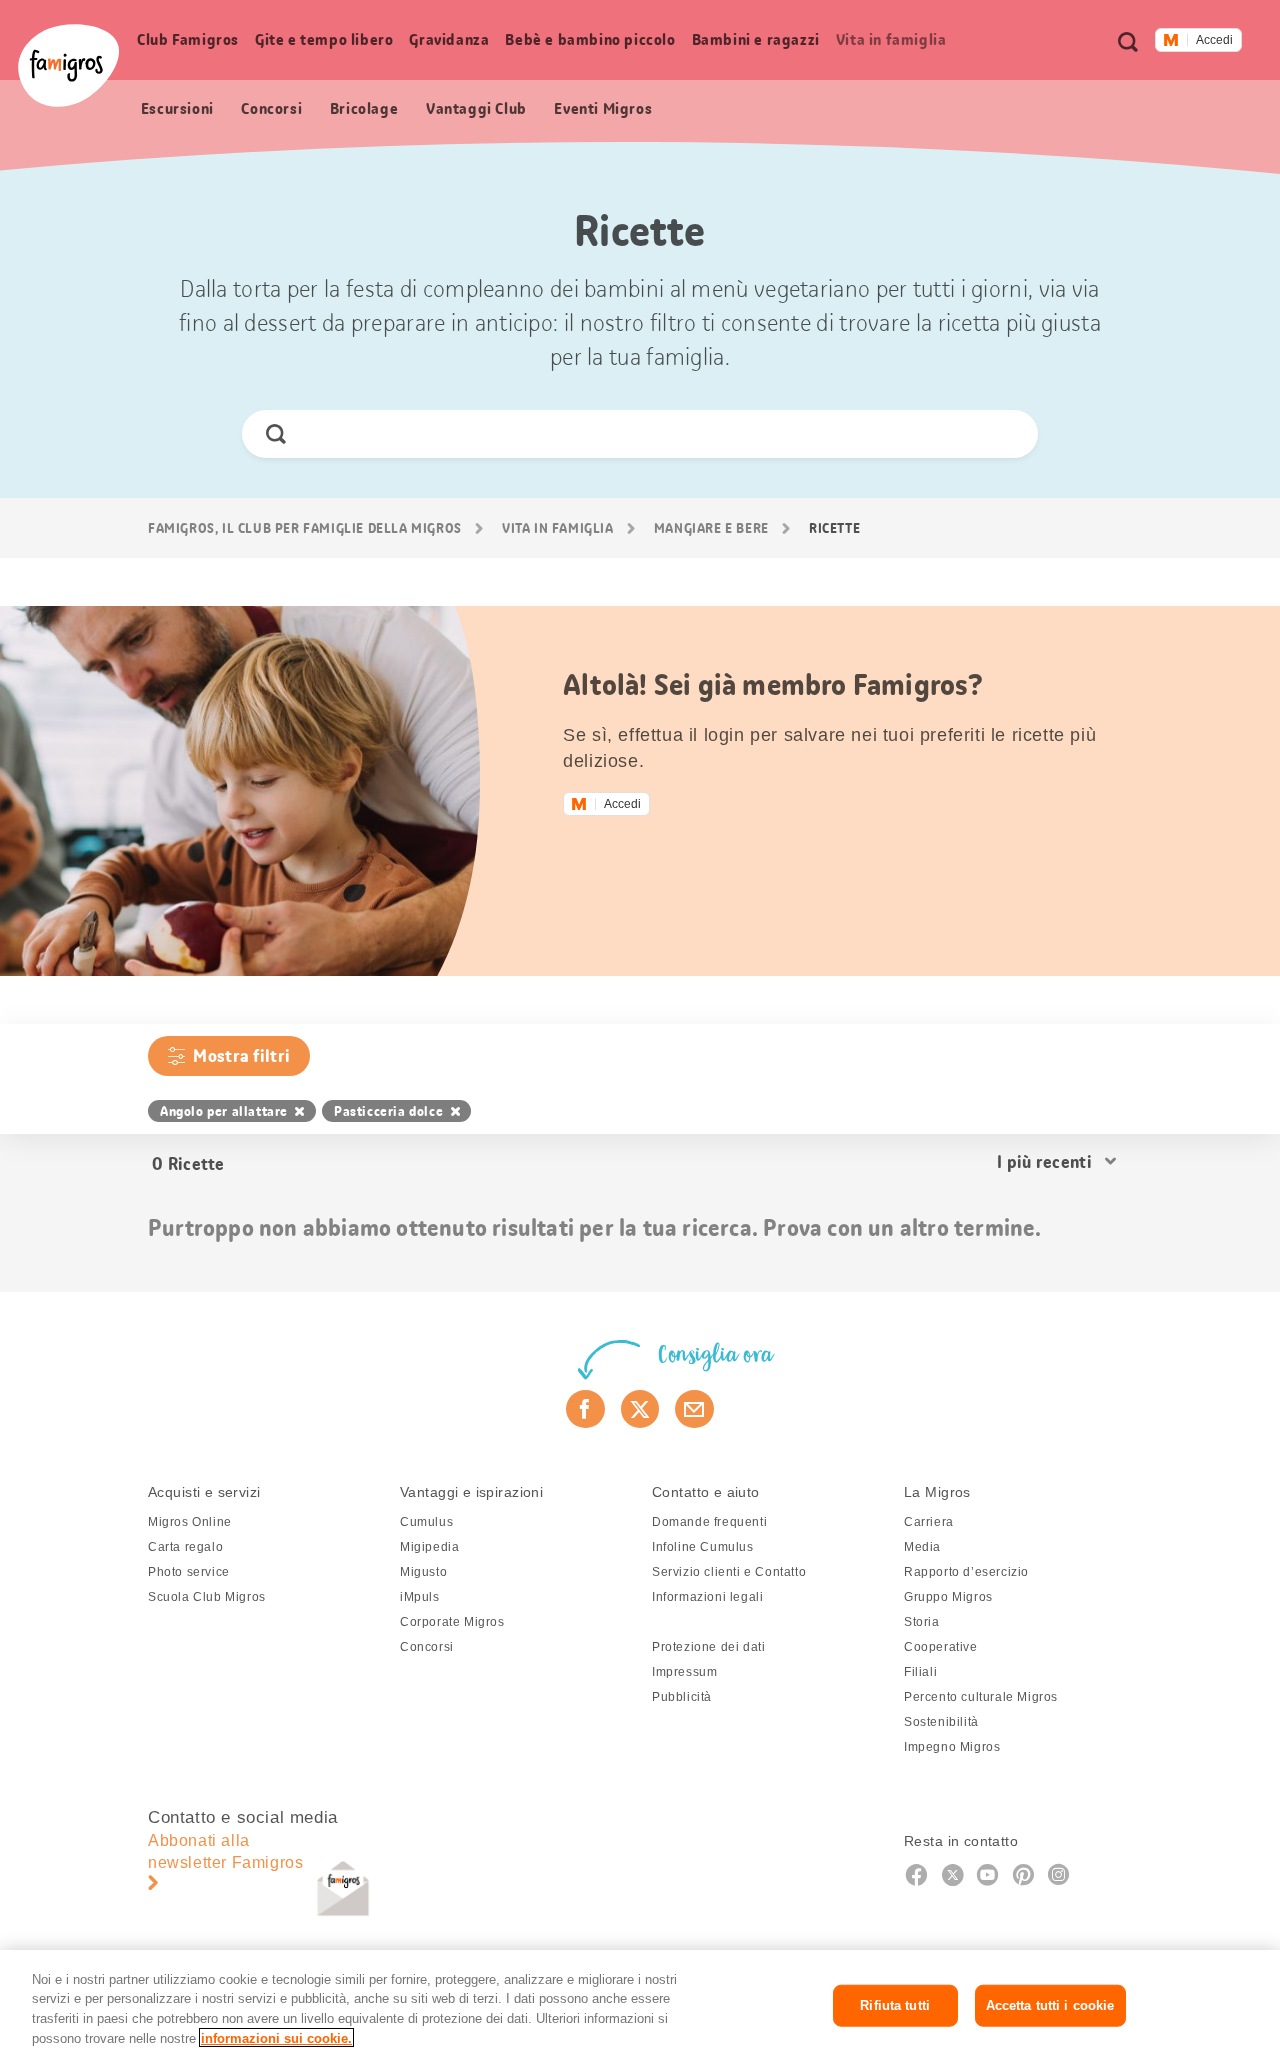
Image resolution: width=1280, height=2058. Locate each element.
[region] (640, 2004)
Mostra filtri (241, 1056)
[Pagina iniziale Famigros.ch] (68, 65)
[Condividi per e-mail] (694, 1409)
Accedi (1214, 40)
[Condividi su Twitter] (640, 1409)
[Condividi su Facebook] (585, 1409)
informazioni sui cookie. (276, 2037)
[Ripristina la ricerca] (1005, 434)
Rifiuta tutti (895, 2005)
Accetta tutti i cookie (1050, 2005)
